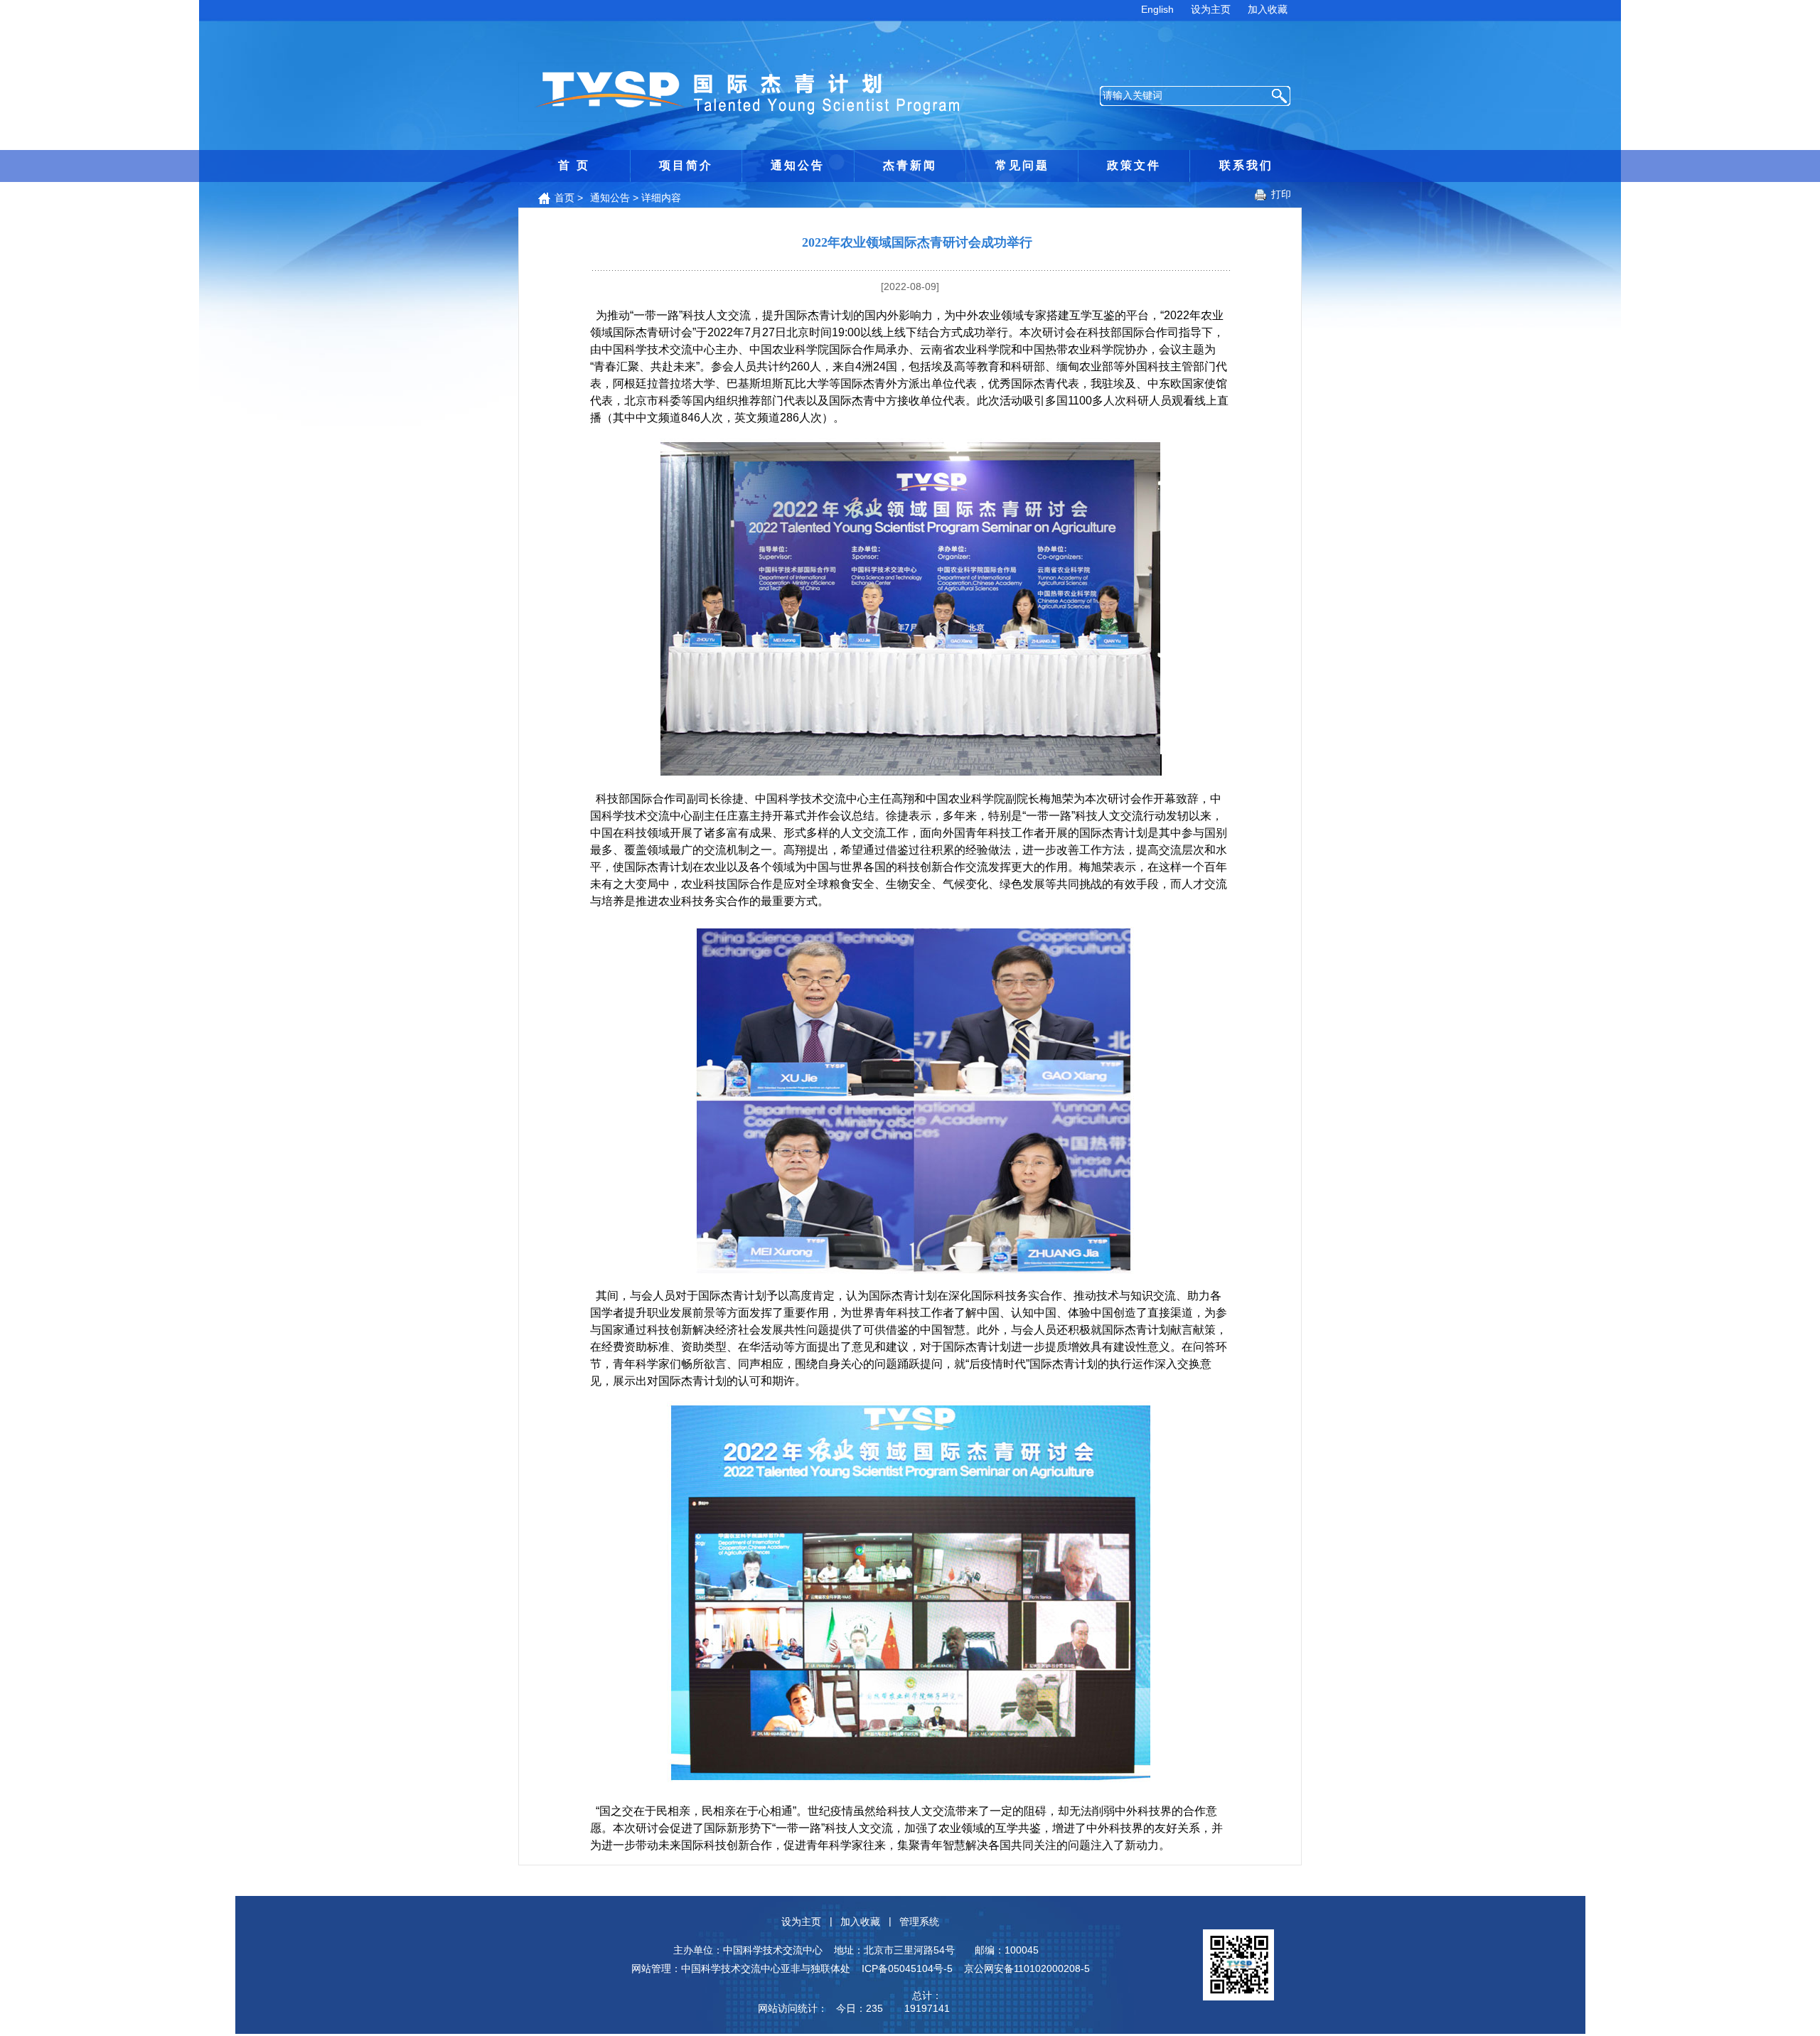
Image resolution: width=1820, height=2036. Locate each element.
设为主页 (1211, 9)
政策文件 (1134, 165)
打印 (1281, 194)
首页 (564, 198)
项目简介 (686, 165)
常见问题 (1022, 165)
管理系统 (919, 1922)
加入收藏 (1268, 9)
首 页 (574, 165)
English (1157, 9)
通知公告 (798, 165)
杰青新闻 (910, 165)
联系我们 (1246, 165)
